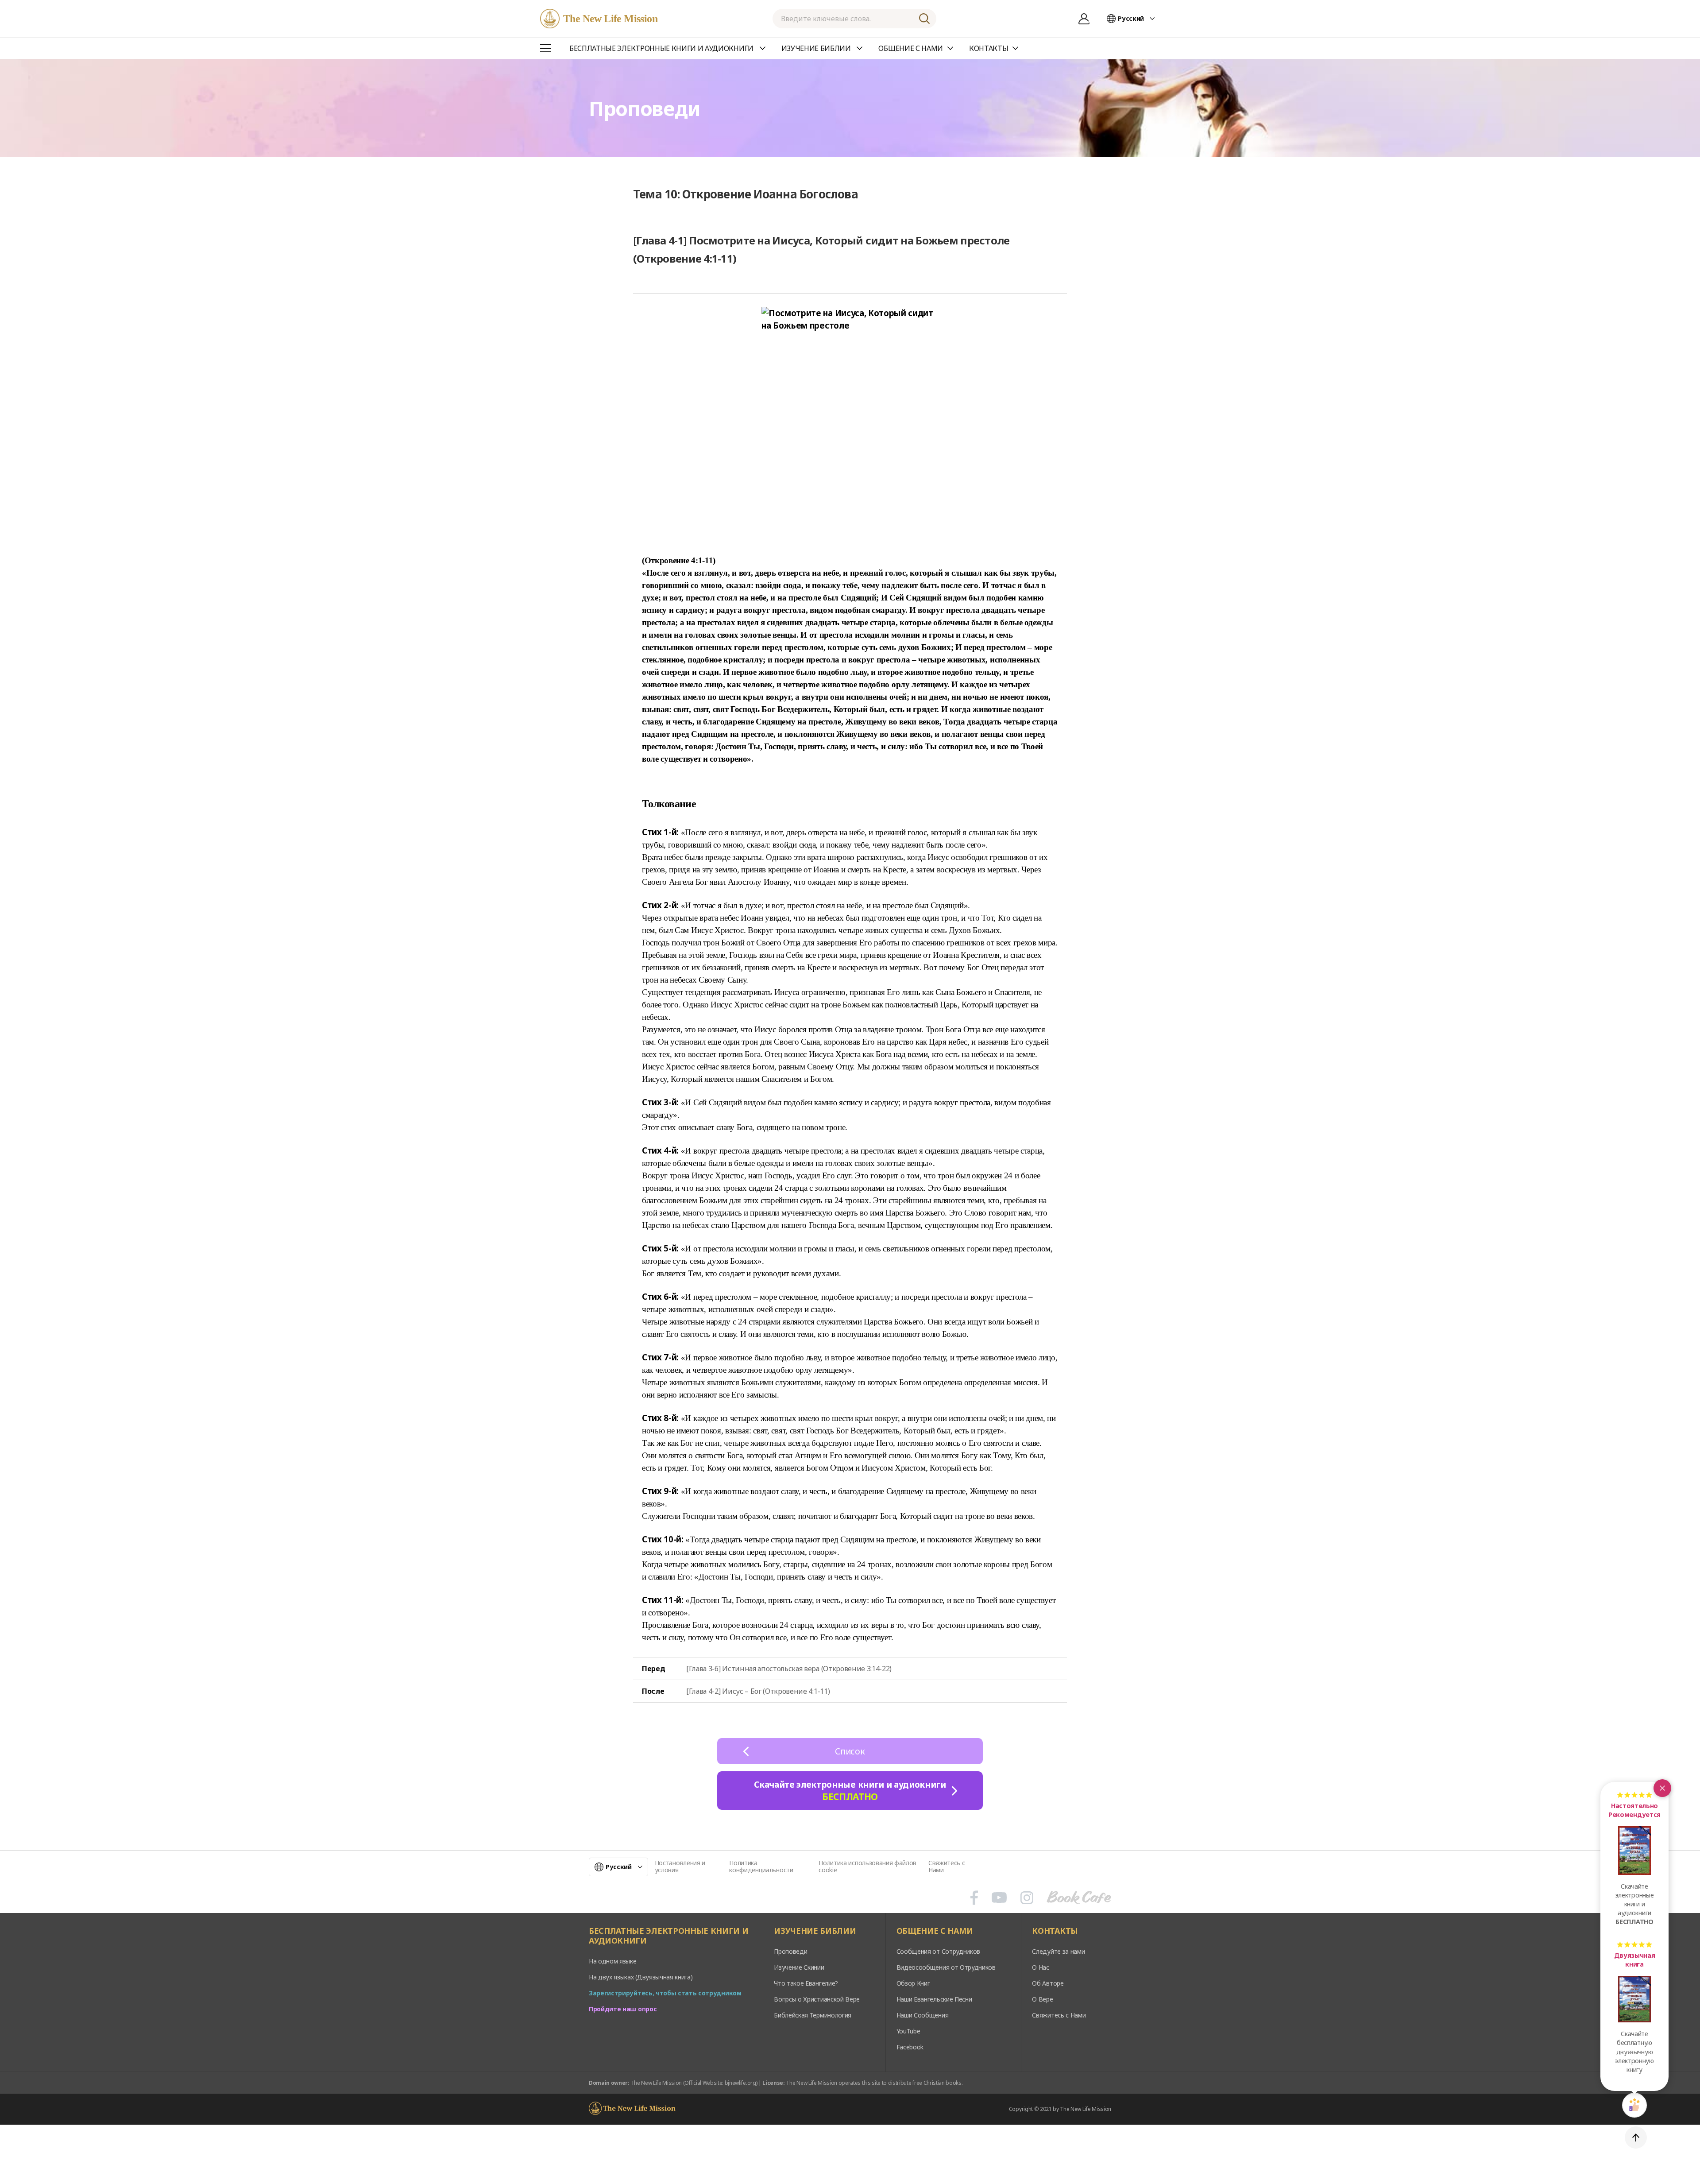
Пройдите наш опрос (623, 2009)
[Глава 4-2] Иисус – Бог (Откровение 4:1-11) (758, 1691)
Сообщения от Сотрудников (938, 1951)
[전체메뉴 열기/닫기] (545, 48)
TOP (1636, 2138)
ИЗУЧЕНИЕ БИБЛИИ (815, 1931)
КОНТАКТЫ (1055, 1931)
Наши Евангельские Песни (934, 1999)
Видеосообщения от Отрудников (946, 1967)
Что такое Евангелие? (806, 1983)
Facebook (910, 2047)
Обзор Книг (913, 1983)
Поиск (924, 19)
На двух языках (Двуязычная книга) (641, 1977)
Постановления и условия (680, 1866)
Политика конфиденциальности (761, 1866)
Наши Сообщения (923, 2015)
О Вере (1042, 1999)
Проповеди (790, 1951)
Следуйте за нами (1058, 1951)
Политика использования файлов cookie (867, 1866)
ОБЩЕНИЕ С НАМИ (935, 1931)
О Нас (1040, 1967)
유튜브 (999, 1897)
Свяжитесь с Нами (947, 1866)
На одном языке (613, 1961)
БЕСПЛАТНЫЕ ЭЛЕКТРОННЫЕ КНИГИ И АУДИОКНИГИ (668, 1936)
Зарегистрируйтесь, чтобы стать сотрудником (665, 1993)
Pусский (1131, 18)
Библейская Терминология (813, 2015)
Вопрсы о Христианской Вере (817, 1999)
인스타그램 (1027, 1897)
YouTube (908, 2031)
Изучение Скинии (799, 1967)
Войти (1084, 19)
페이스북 (974, 1897)
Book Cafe (1079, 1897)
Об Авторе (1048, 1983)
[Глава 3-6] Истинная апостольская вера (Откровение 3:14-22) (789, 1669)
